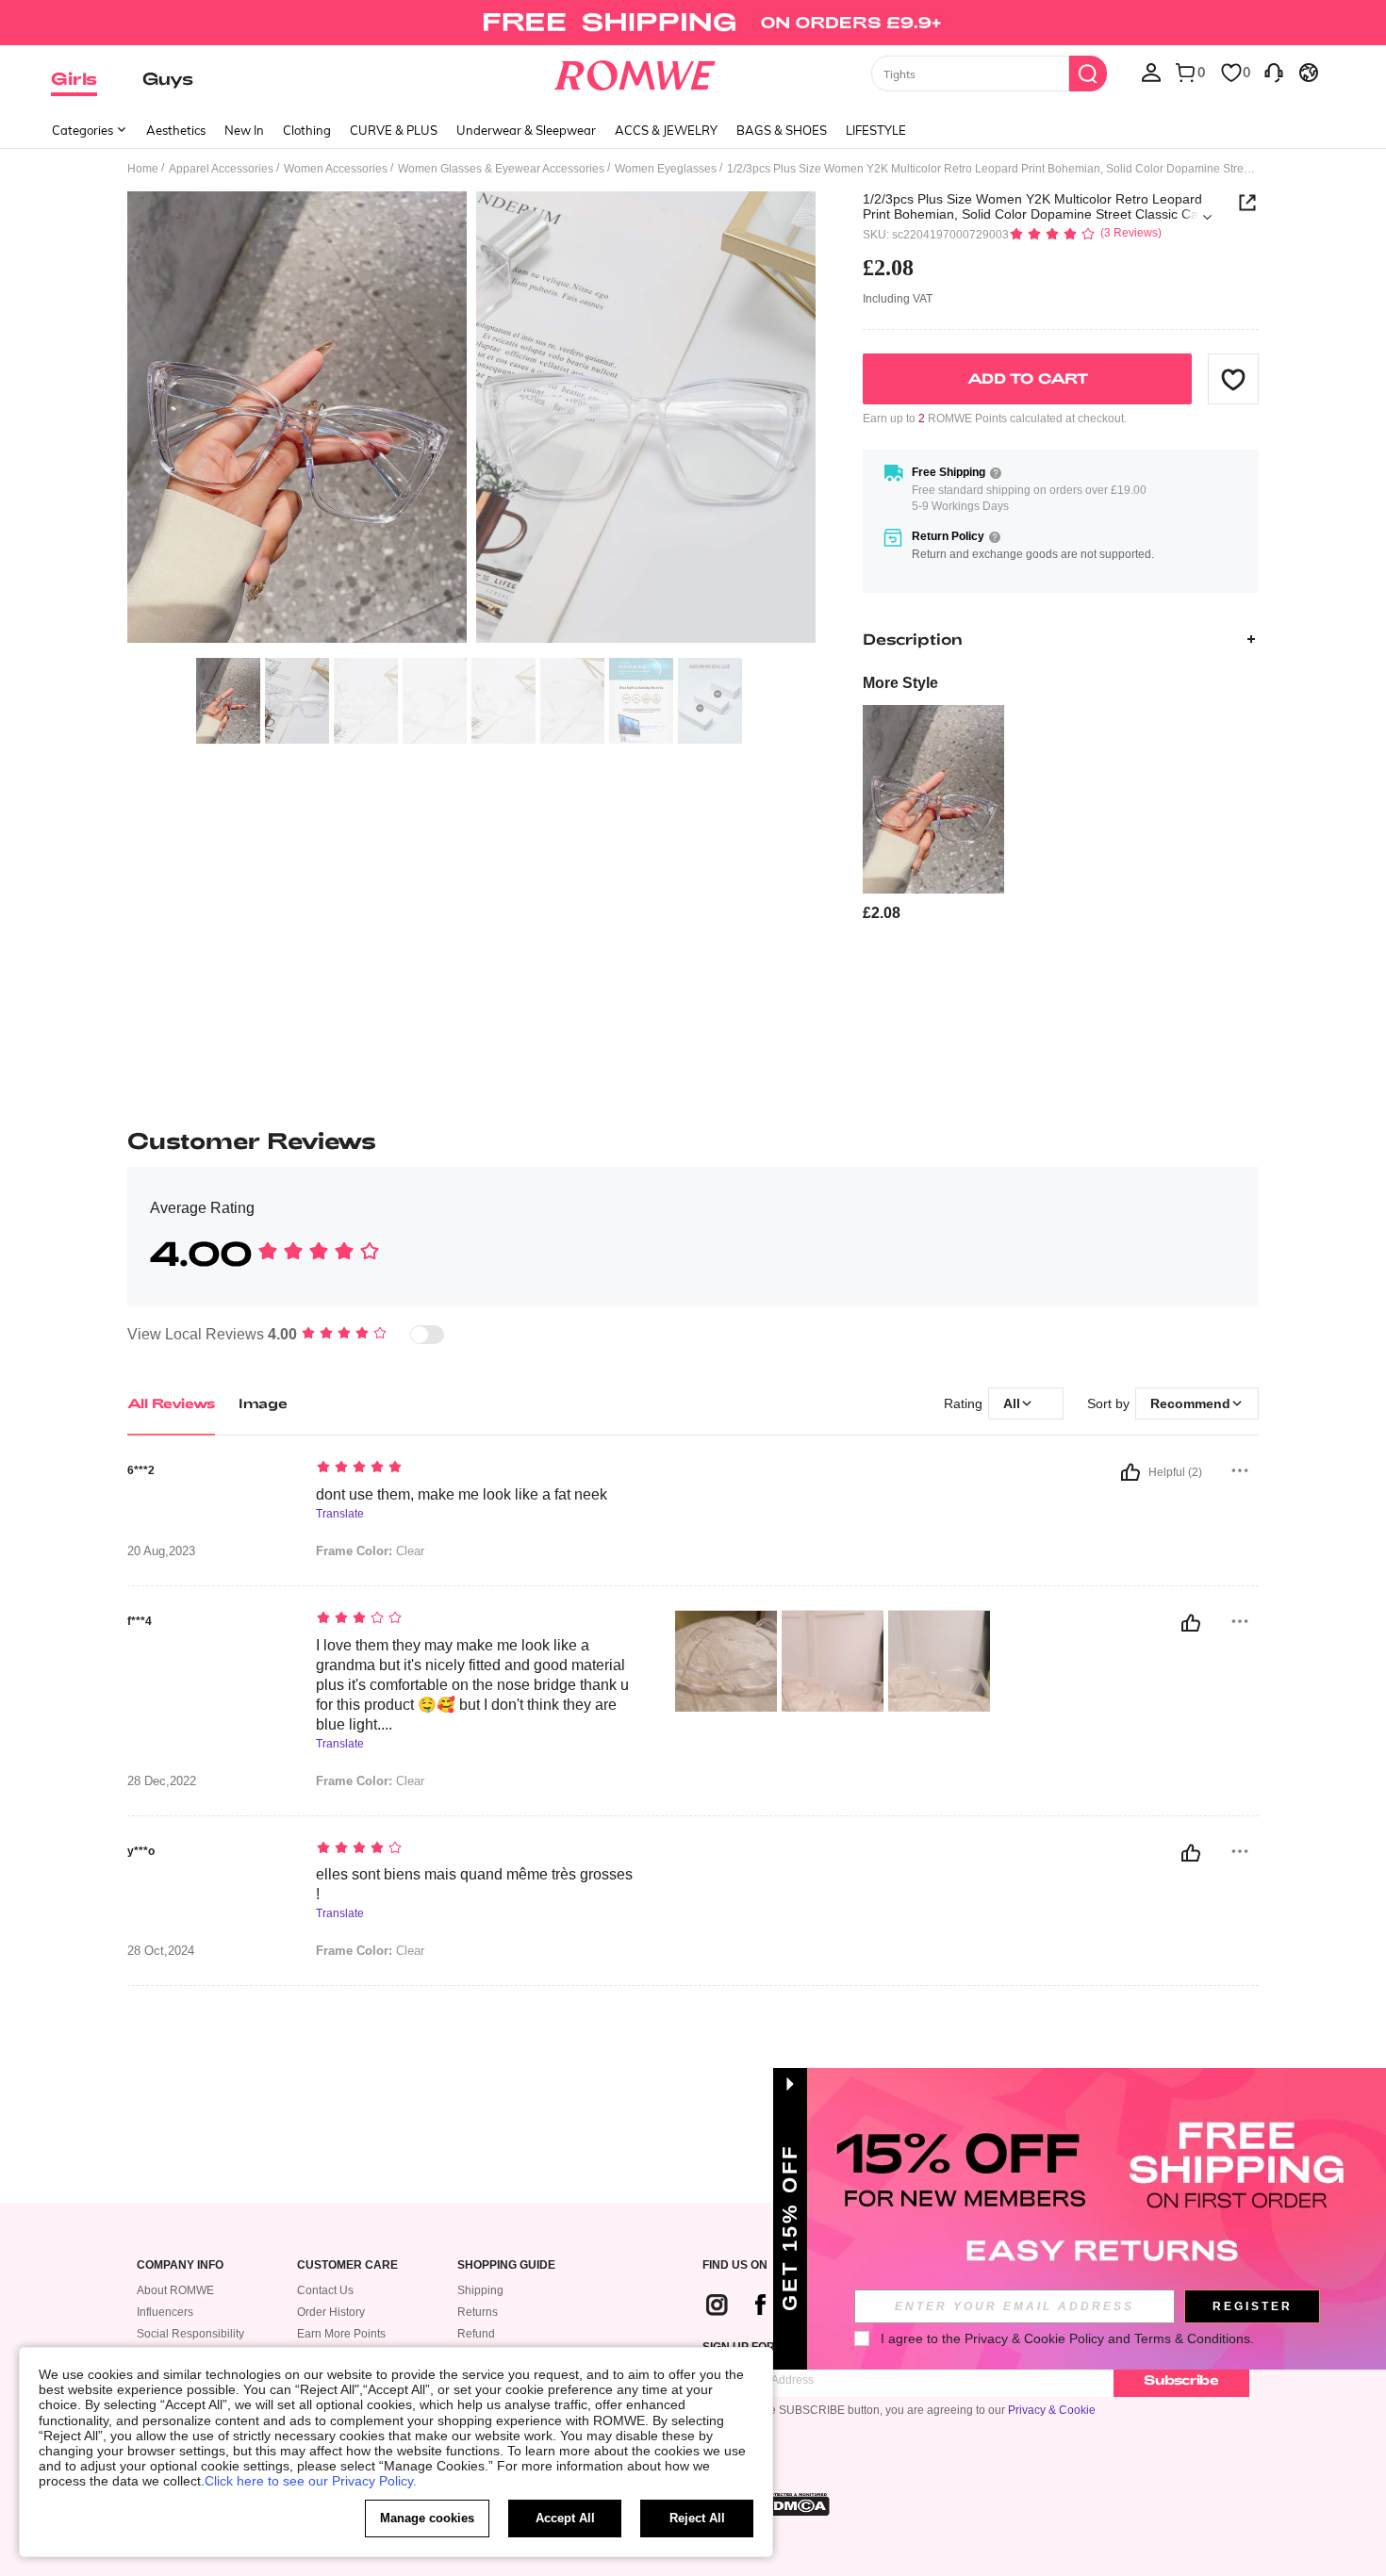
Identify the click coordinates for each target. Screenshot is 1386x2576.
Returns (478, 2312)
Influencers (165, 2312)
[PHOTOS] (471, 420)
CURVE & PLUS (394, 130)
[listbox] (1151, 72)
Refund (476, 2334)
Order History (331, 2312)
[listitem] (933, 814)
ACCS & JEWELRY (666, 130)
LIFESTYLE (876, 130)
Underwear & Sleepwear (526, 130)
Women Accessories (336, 169)
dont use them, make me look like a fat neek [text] (462, 1494)
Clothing (307, 130)
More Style (900, 683)
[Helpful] (1130, 1472)
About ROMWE (175, 2290)
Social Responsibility (190, 2334)
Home (143, 169)
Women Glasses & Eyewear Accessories (501, 169)
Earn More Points (341, 2334)
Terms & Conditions (1192, 2338)
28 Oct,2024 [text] (161, 1951)
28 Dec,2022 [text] (162, 1781)
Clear (370, 1551)
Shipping (480, 2290)
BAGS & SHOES (782, 130)
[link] (693, 23)
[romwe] (635, 72)
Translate (340, 1514)
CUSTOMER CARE (347, 2265)
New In (244, 130)
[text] (477, 1468)
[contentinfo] (882, 913)
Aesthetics (176, 130)
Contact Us (325, 2290)
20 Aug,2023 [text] (161, 1551)
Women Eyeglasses (666, 169)
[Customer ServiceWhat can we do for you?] (1274, 72)
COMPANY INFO (180, 2265)
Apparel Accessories (221, 169)
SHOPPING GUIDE (506, 2265)
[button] (1233, 379)
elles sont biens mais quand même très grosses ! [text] (474, 1884)
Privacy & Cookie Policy (1034, 2338)
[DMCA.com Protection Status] (796, 2504)
